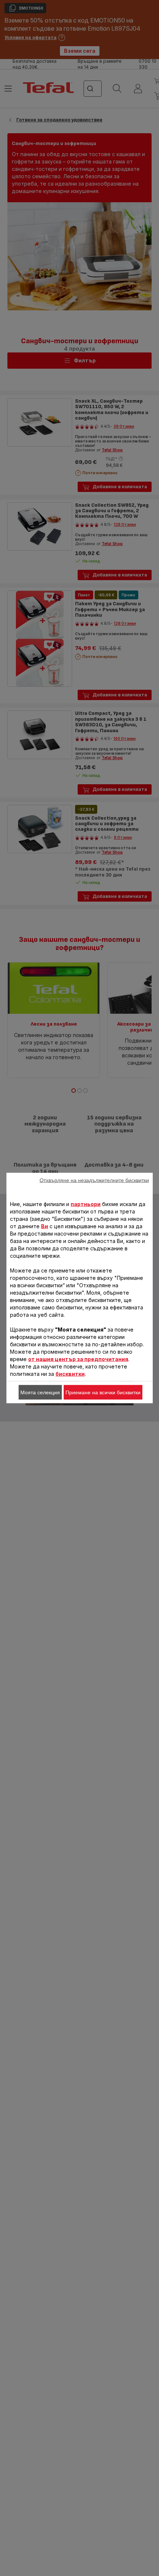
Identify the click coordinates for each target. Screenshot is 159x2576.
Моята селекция (40, 1392)
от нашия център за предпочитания (78, 1359)
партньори (86, 1204)
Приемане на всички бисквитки (103, 1392)
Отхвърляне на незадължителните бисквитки (94, 1180)
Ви (45, 1226)
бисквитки (70, 1374)
